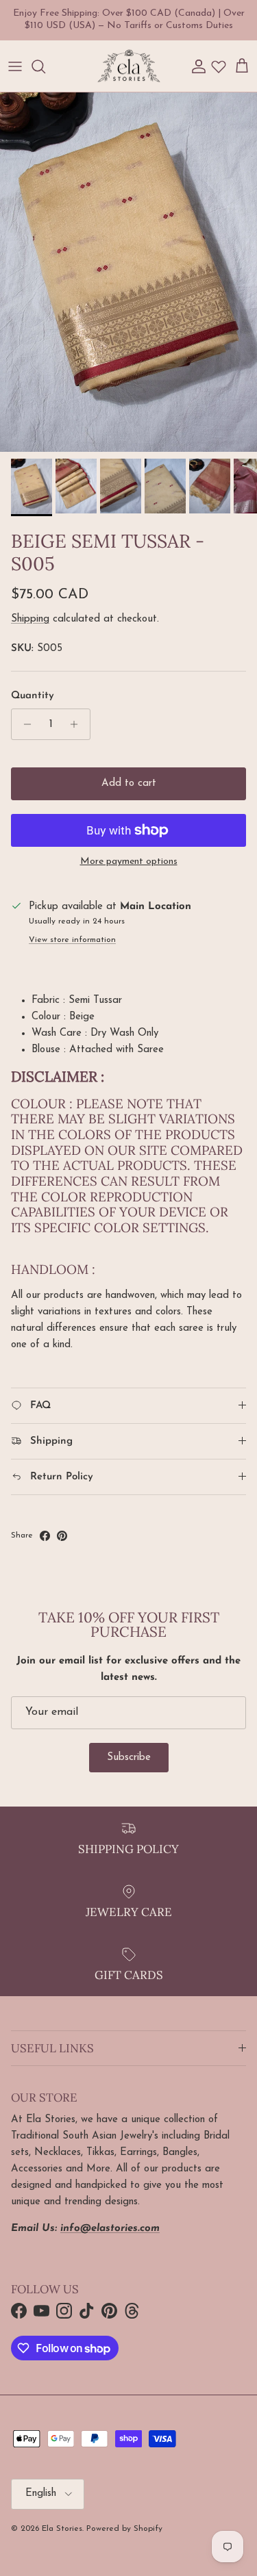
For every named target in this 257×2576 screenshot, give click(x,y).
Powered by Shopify (124, 2529)
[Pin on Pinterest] (62, 1536)
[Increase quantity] (78, 724)
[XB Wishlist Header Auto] (219, 66)
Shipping (30, 619)
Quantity (33, 696)
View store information (72, 940)
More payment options (129, 862)
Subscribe (129, 1758)
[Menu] (15, 66)
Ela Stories (62, 2529)
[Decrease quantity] (24, 724)
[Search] (45, 66)
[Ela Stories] (129, 66)
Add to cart (129, 783)
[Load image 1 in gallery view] (128, 272)
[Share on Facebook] (45, 1536)
